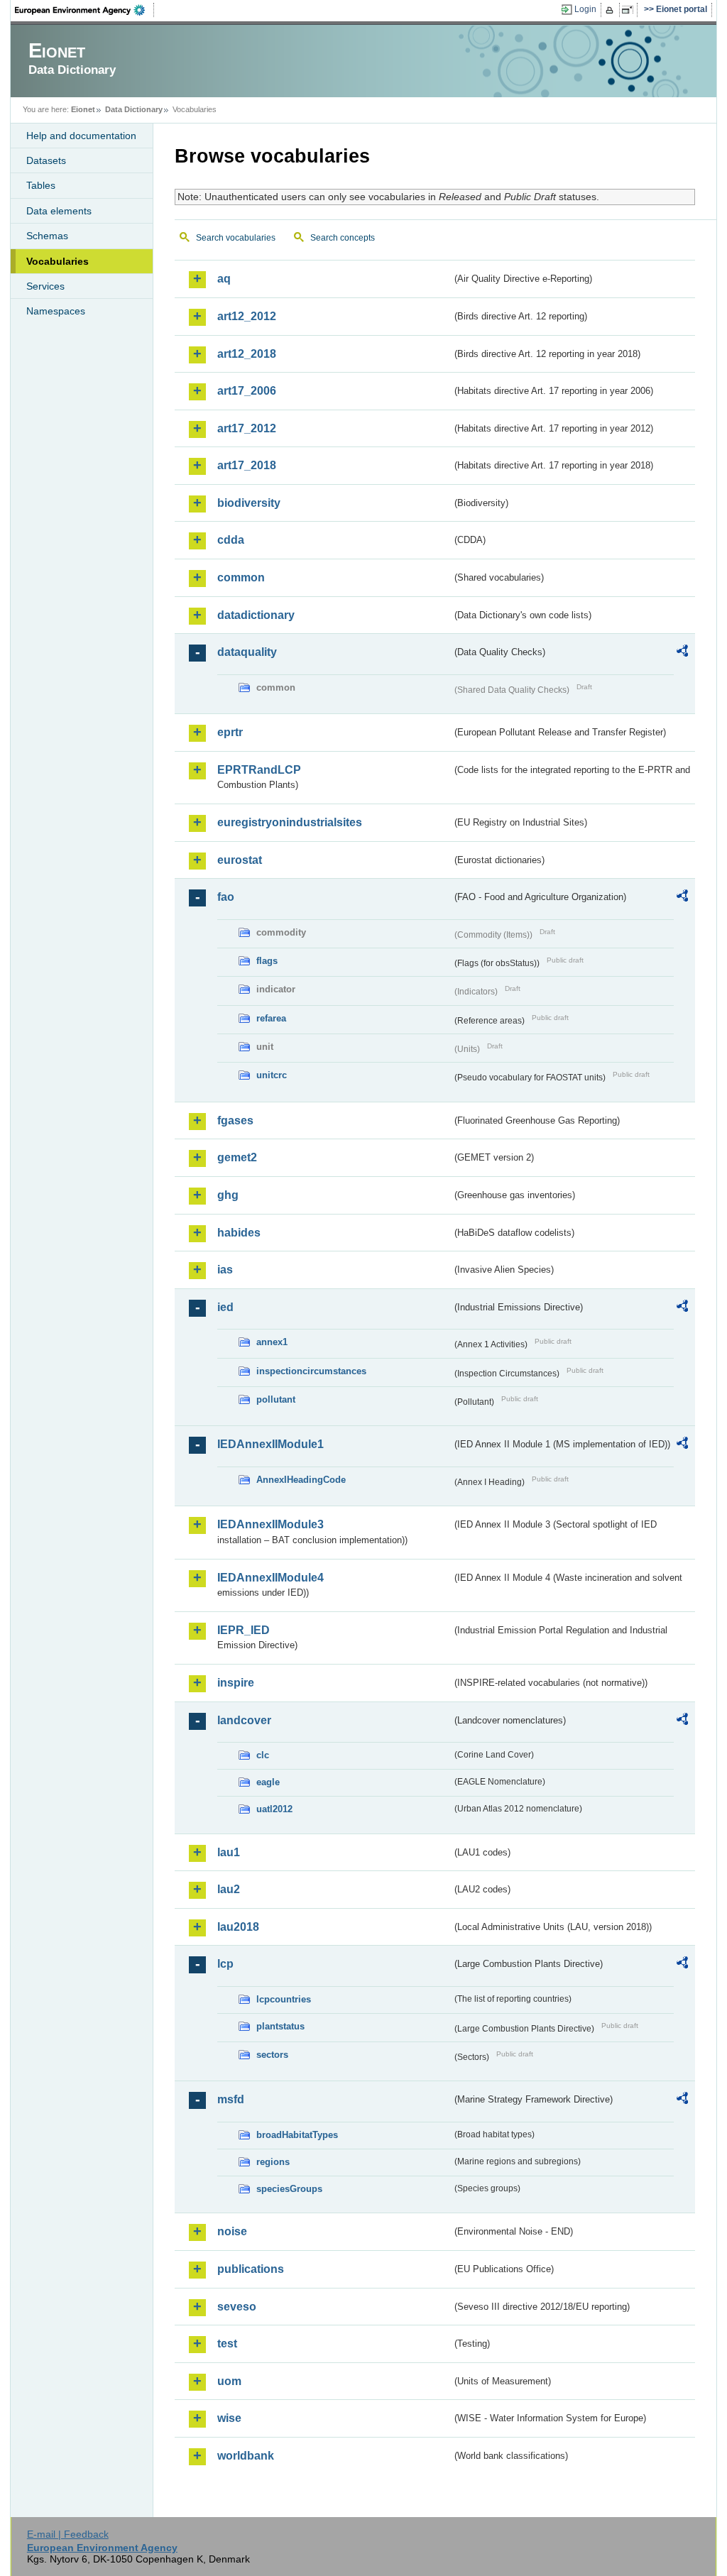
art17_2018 (247, 465)
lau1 (229, 1852)
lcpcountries (284, 1999)
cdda (231, 540)
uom (229, 2381)
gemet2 (237, 1157)
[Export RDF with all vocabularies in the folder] (682, 653)
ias (225, 1270)
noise (232, 2231)
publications (251, 2269)
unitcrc (272, 1075)
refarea (271, 1018)
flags (267, 961)
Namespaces (56, 311)
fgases (235, 1120)
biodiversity (249, 503)
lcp (225, 1964)
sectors (272, 2055)
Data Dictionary (134, 109)
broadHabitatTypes (297, 2135)
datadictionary (256, 615)
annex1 (272, 1342)
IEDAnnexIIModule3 (270, 1524)
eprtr (230, 732)
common (241, 577)
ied (225, 1307)
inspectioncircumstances (311, 1371)
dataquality (247, 652)
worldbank (246, 2456)
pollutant (276, 1399)
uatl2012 (274, 1809)
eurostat (240, 860)
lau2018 (238, 1927)
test (227, 2344)
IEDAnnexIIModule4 (270, 1578)
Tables (41, 185)
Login (585, 9)
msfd (231, 2099)
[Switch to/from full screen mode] (630, 10)
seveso (237, 2307)
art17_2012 (247, 428)
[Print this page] (612, 10)
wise (229, 2418)
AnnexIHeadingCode (301, 1480)
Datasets (46, 160)
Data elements (59, 211)
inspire (236, 1683)
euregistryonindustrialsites (290, 822)
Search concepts (343, 238)
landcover (244, 1720)
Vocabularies (58, 261)
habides (239, 1233)
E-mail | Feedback (68, 2534)
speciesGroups (289, 2189)
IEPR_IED (244, 1630)
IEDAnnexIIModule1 (270, 1444)
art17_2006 (247, 391)
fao (226, 897)
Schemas (47, 236)
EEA (84, 10)
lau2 (229, 1889)
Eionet (83, 109)
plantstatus (280, 2026)
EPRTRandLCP (259, 770)
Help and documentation (81, 136)
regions (273, 2162)
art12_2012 (247, 316)
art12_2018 (247, 354)
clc (263, 1755)
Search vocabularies (236, 238)
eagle (268, 1782)
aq (224, 279)
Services (45, 286)
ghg (228, 1195)
